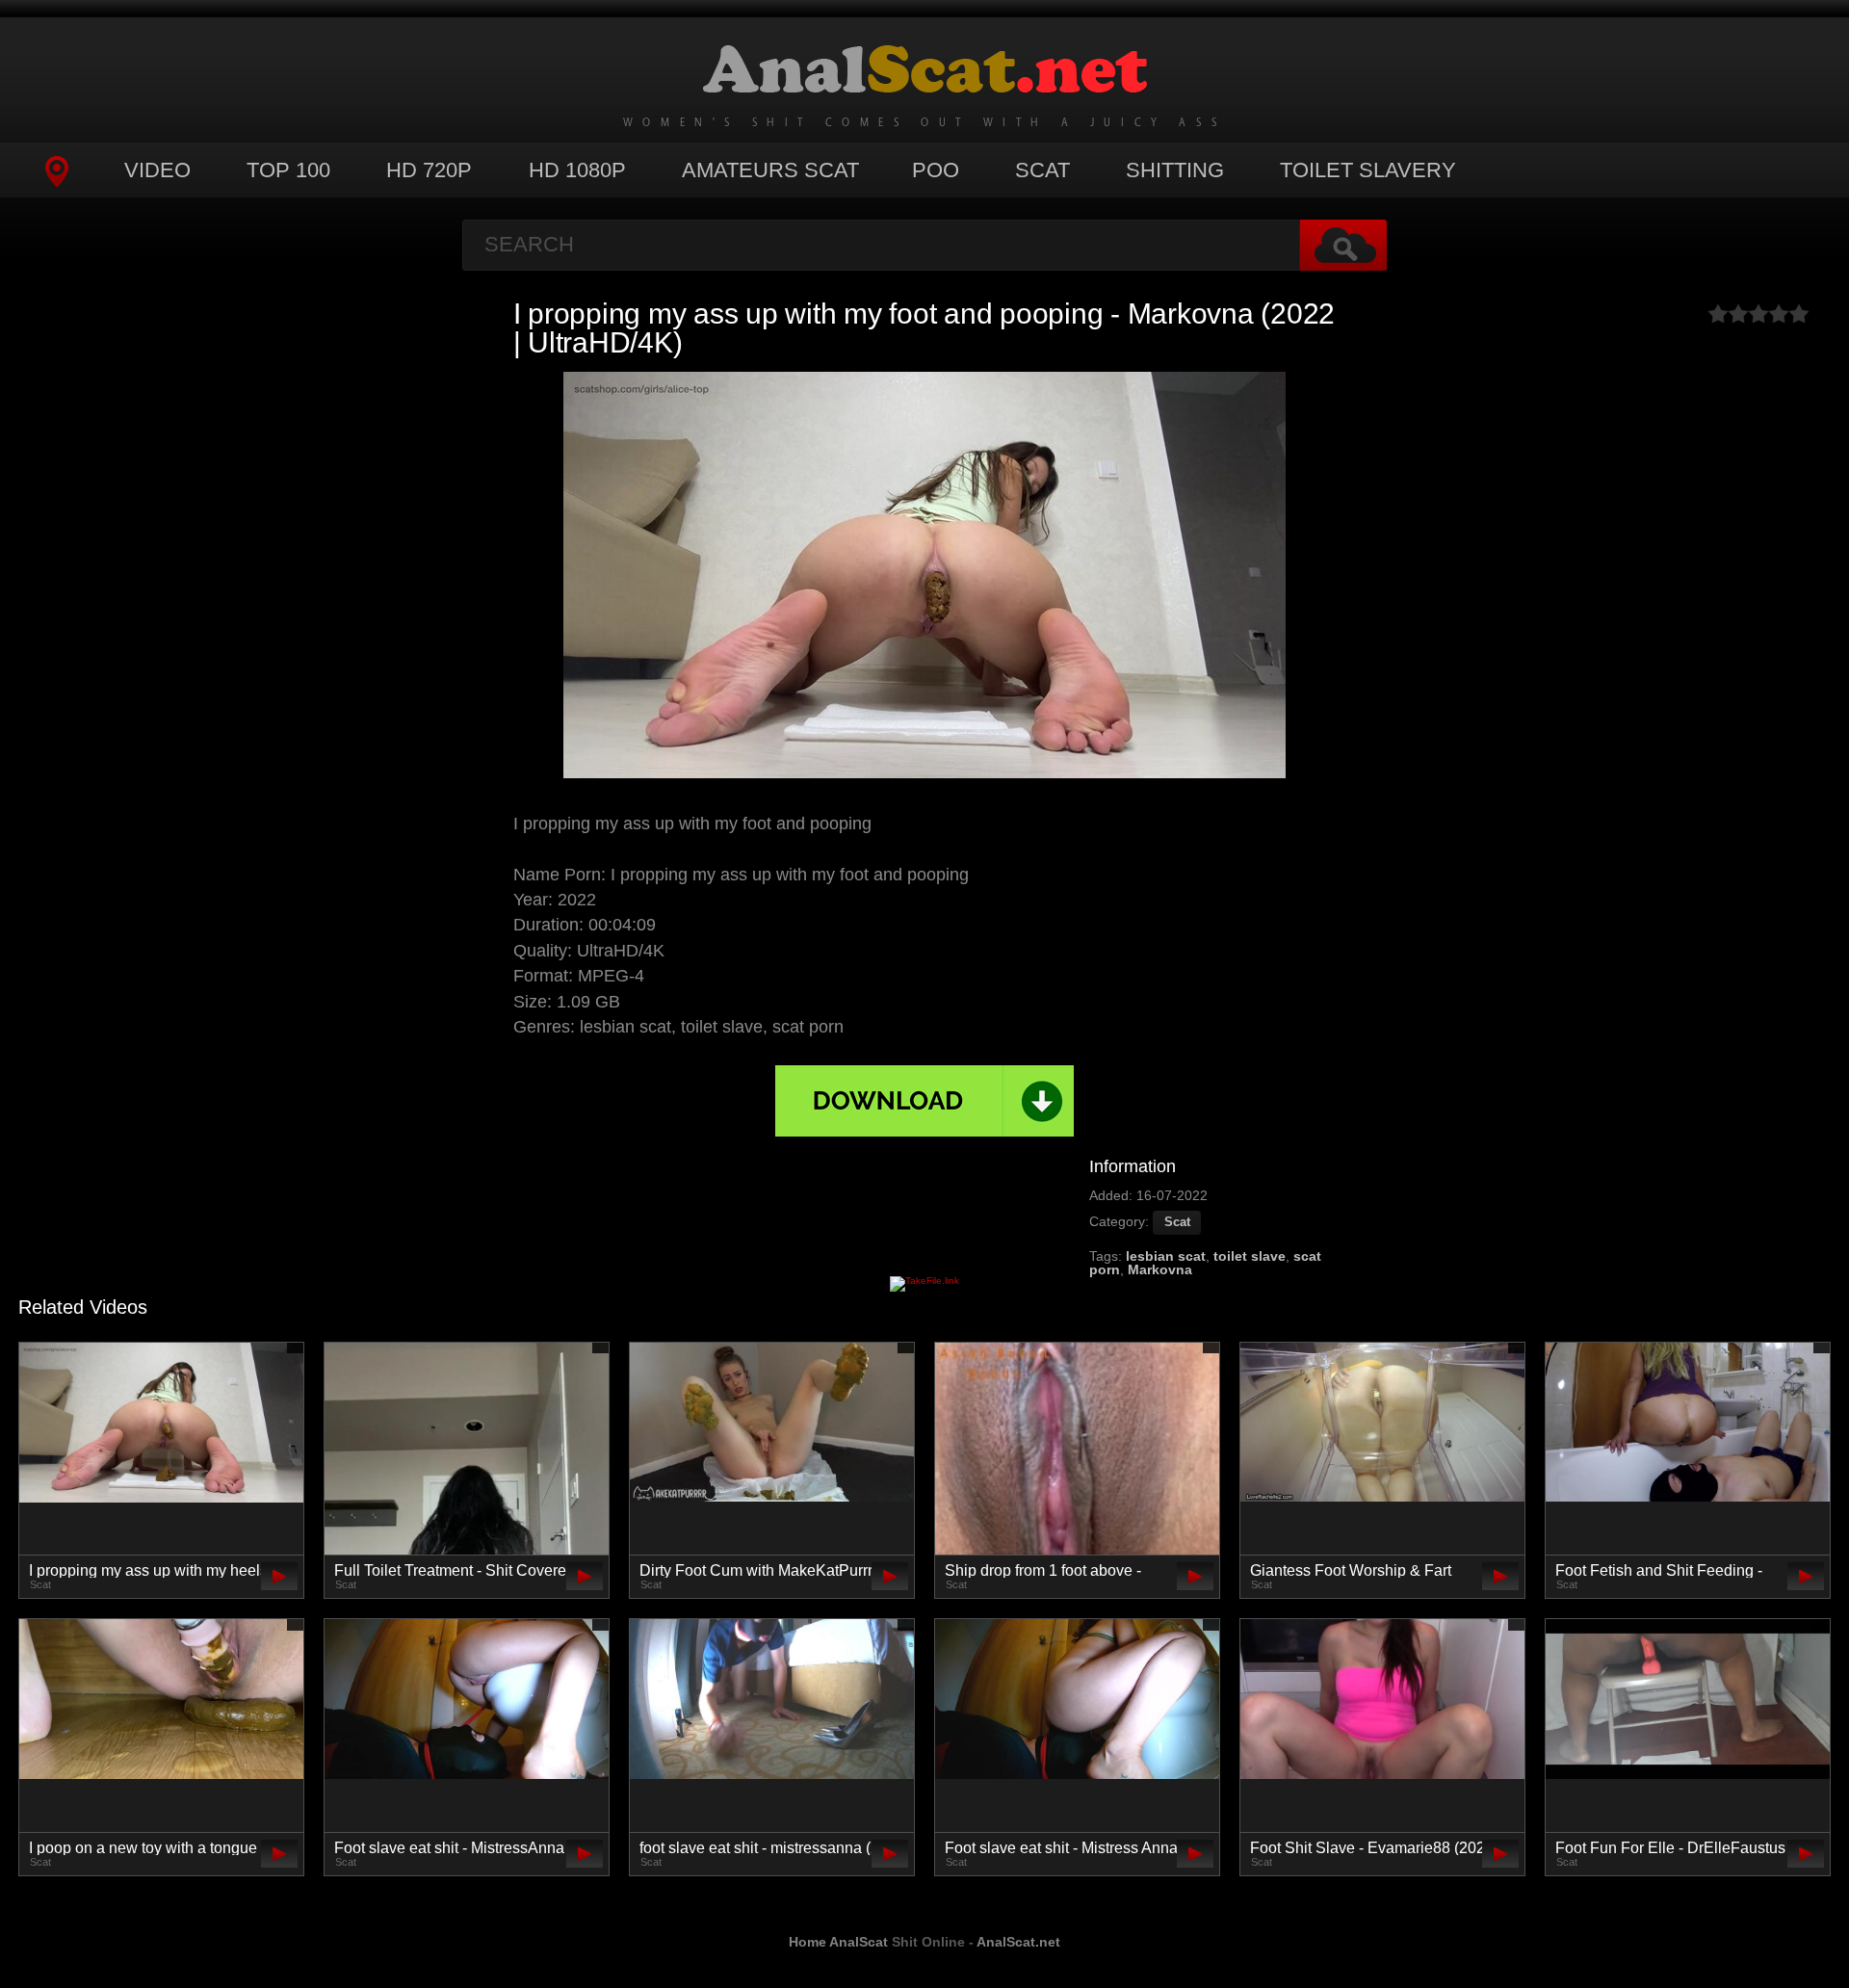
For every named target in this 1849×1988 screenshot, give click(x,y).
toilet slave (1250, 1256)
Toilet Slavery (1368, 170)
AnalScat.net (1018, 1942)
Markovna (1160, 1269)
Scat (1042, 170)
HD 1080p (577, 170)
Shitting (1175, 170)
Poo (936, 170)
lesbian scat (1166, 1256)
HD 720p (429, 170)
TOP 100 (288, 170)
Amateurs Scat (770, 170)
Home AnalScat (838, 1942)
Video (157, 170)
